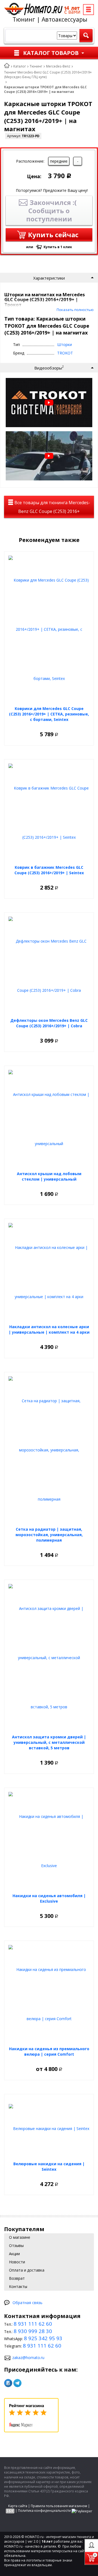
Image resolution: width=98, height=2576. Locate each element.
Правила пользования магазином (59, 2506)
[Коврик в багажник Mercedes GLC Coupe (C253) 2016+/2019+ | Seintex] (49, 813)
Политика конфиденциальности (44, 2511)
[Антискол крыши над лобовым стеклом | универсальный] (49, 1119)
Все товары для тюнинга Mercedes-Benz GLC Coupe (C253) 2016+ (52, 507)
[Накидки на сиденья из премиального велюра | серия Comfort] (49, 1994)
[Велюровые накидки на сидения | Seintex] (49, 2128)
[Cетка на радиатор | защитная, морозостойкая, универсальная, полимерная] (49, 1450)
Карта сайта (18, 2506)
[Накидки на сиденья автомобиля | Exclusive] (49, 1841)
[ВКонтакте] (8, 2383)
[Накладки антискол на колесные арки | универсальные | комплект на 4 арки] (49, 1272)
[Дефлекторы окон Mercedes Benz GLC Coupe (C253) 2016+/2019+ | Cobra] (49, 966)
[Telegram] (17, 2383)
